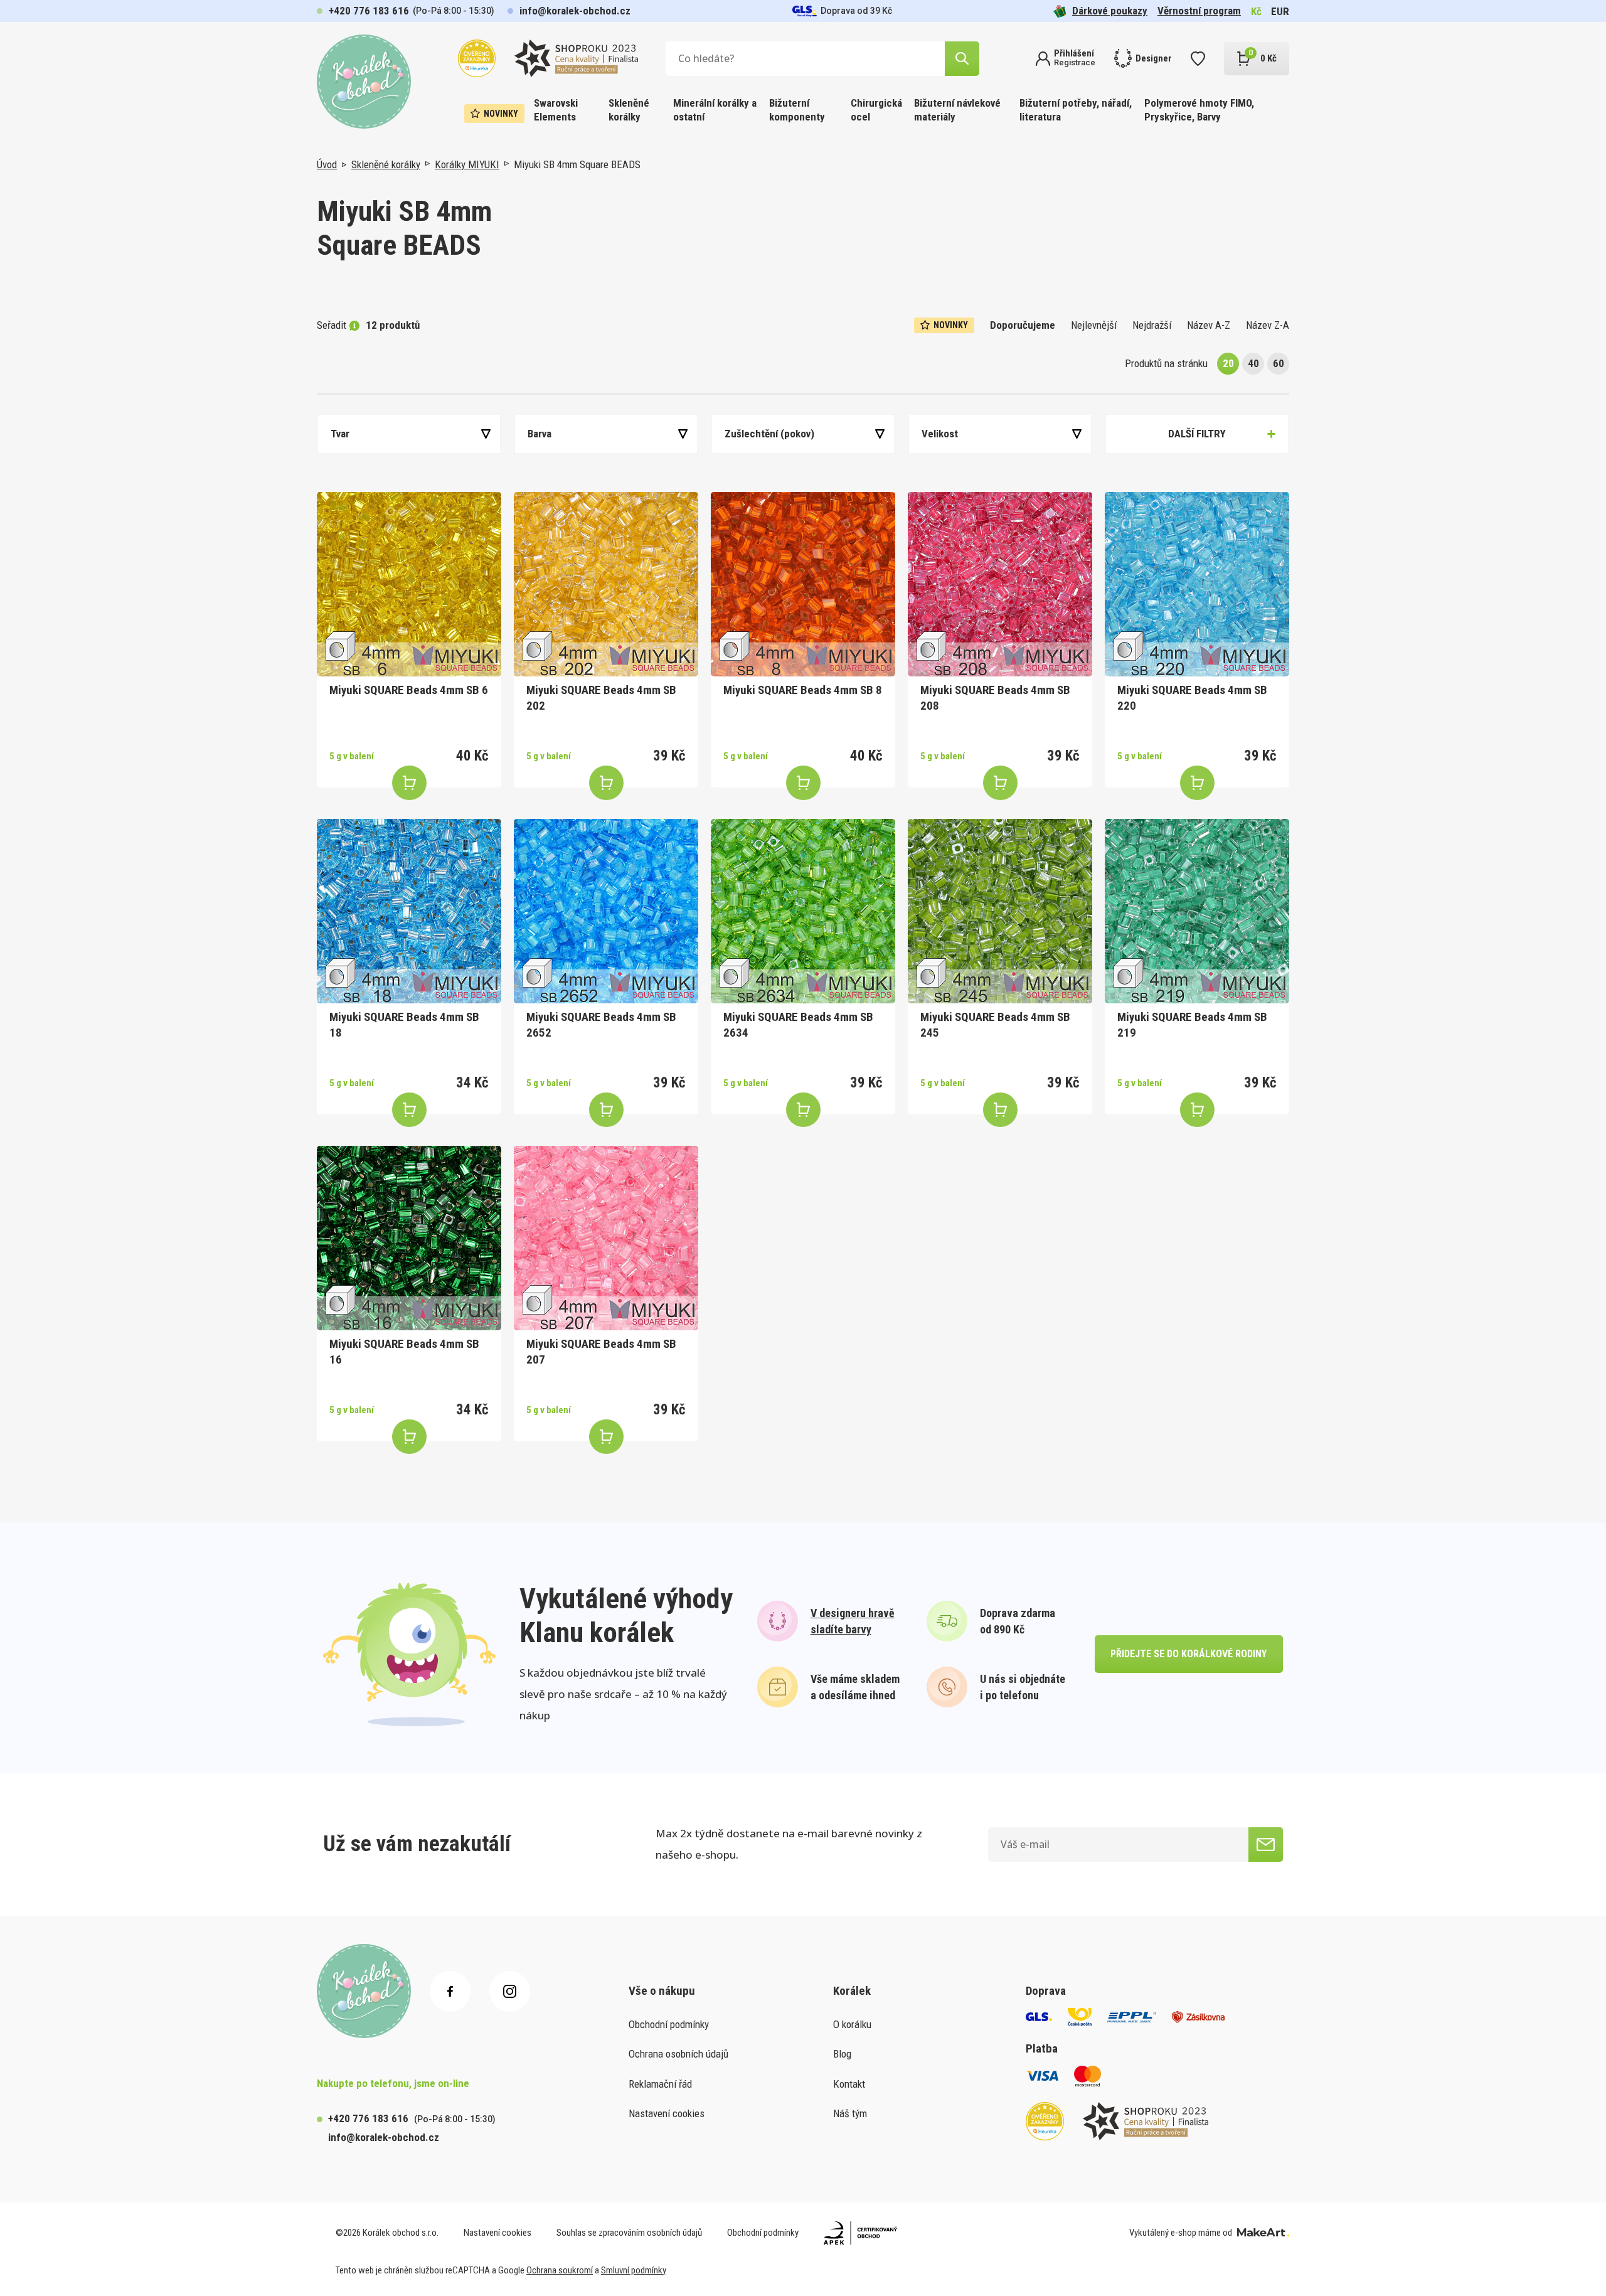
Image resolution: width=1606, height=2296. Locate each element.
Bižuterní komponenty (797, 110)
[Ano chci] (1266, 1845)
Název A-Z (1209, 325)
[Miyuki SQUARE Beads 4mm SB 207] (606, 1238)
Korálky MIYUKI (467, 164)
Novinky (501, 114)
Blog (842, 2054)
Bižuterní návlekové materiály (957, 110)
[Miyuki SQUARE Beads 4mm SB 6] (409, 584)
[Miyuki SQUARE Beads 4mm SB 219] (1197, 911)
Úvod (327, 164)
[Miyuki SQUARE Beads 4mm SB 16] (409, 1238)
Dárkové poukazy (1110, 11)
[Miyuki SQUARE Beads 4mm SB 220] (1197, 584)
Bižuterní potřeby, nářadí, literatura (1076, 110)
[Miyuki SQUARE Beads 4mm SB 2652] (606, 911)
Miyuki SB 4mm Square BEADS (577, 164)
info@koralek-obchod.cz (575, 11)
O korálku (852, 2024)
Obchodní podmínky (669, 2024)
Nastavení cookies (667, 2113)
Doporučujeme (1023, 325)
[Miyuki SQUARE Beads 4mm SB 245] (1000, 911)
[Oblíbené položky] (1198, 59)
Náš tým (850, 2113)
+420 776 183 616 (369, 11)
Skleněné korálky (629, 110)
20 (1228, 363)
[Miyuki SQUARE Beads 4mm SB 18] (409, 911)
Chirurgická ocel (876, 110)
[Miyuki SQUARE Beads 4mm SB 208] (1000, 584)
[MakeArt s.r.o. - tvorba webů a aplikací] (1263, 2233)
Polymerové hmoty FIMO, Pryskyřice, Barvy (1199, 110)
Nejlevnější (1094, 325)
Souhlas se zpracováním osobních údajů (629, 2233)
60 (1279, 363)
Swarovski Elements (556, 110)
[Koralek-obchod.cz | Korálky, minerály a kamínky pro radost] (364, 82)
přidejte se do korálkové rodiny (1189, 1654)
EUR (1280, 11)
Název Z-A (1268, 325)
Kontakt (849, 2084)
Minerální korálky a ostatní (715, 110)
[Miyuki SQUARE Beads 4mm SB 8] (803, 584)
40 (1253, 363)
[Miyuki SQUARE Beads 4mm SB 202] (606, 584)
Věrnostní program (1199, 11)
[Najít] (962, 59)
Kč (1256, 11)
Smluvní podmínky (634, 2270)
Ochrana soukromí (560, 2270)
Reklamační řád (660, 2084)
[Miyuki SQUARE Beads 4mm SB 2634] (803, 911)
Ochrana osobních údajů (678, 2054)
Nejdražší (1152, 325)
